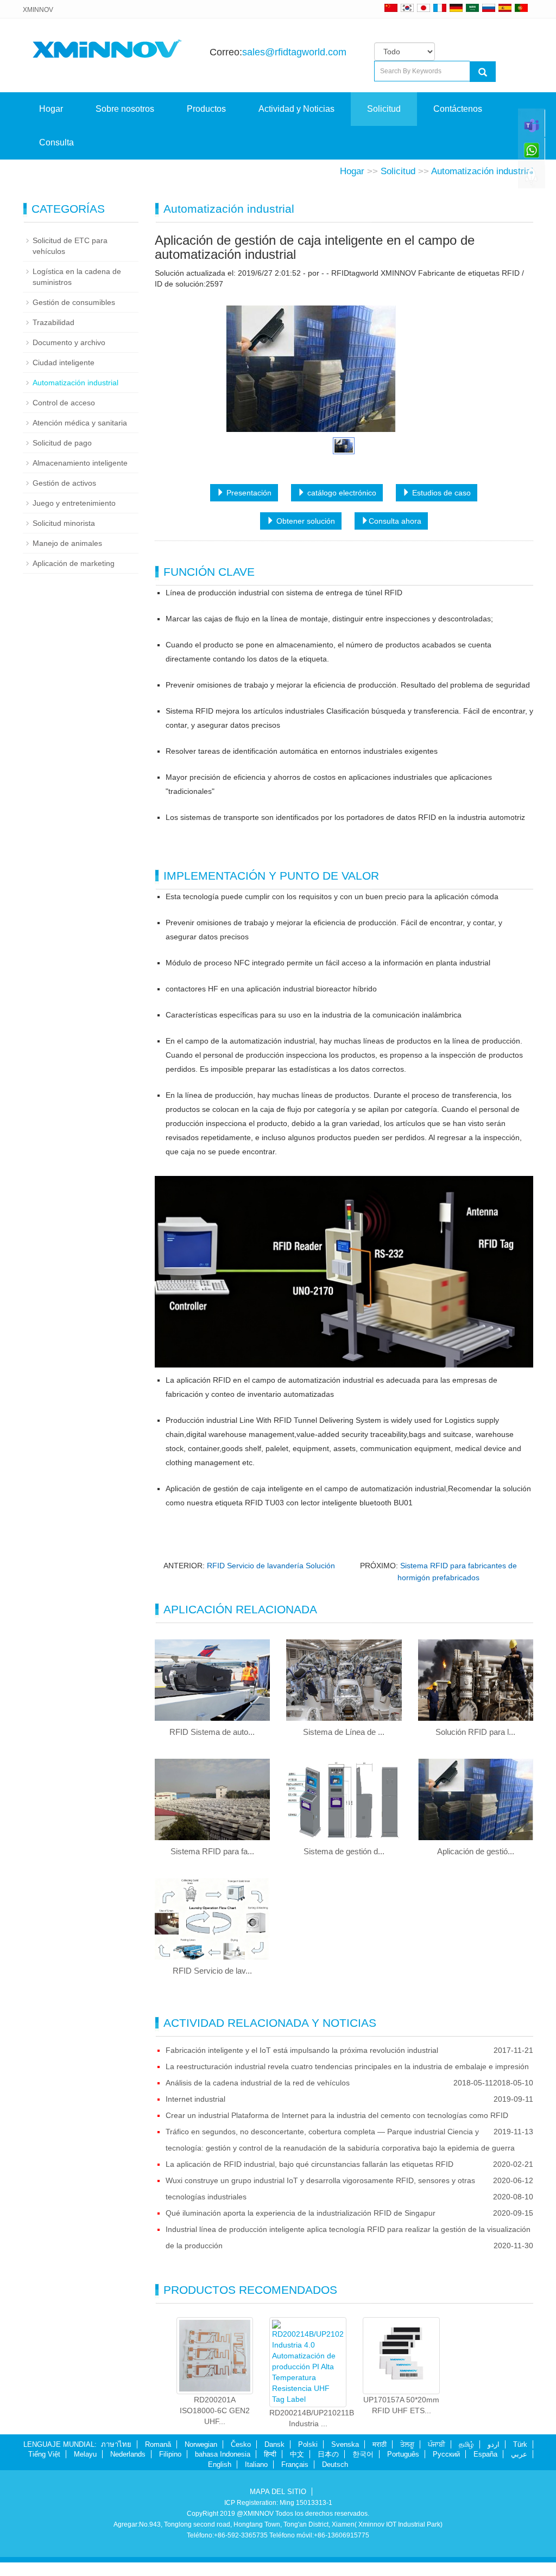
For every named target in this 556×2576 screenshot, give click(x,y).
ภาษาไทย (116, 2444)
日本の (328, 2454)
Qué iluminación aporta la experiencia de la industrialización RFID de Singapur (301, 2213)
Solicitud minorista (64, 523)
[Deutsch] (456, 8)
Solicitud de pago (62, 443)
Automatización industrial (482, 171)
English (220, 2464)
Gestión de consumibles (74, 302)
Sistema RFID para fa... (212, 1851)
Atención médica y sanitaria (80, 423)
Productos (206, 109)
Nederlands (128, 2454)
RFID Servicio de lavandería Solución (271, 1566)
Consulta (56, 142)
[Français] (440, 8)
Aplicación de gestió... (476, 1851)
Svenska (345, 2444)
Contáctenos (458, 109)
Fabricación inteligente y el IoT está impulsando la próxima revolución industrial (302, 2050)
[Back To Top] (532, 180)
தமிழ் (466, 2444)
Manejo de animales (67, 543)
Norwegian (201, 2444)
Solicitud (384, 109)
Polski (308, 2444)
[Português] (521, 8)
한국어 (363, 2454)
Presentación (248, 493)
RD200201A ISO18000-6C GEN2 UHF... (215, 2410)
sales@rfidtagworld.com (294, 52)
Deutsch (335, 2464)
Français (295, 2464)
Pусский (446, 2454)
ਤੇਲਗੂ (407, 2444)
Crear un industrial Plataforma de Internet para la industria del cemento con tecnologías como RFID (337, 2115)
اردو (494, 2444)
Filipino (170, 2454)
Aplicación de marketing (74, 563)
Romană (158, 2444)
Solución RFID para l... (475, 1732)
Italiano (256, 2464)
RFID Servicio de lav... (212, 1971)
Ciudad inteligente (64, 362)
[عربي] (472, 8)
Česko (241, 2444)
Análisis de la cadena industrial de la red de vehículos (258, 2083)
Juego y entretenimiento (74, 503)
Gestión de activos (64, 483)
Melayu (85, 2454)
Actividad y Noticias (296, 109)
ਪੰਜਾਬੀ (437, 2444)
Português (403, 2454)
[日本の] (425, 8)
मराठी (380, 2444)
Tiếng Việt (44, 2454)
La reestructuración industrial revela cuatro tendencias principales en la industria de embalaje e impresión (347, 2066)
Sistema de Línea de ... (344, 1732)
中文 (297, 2454)
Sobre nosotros (125, 109)
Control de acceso (64, 403)
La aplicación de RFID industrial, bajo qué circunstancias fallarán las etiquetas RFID (309, 2164)
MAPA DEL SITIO (278, 2492)
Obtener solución (305, 521)
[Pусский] (489, 8)
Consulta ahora (395, 521)
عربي (519, 2454)
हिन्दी (270, 2454)
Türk (520, 2444)
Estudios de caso (440, 493)
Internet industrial (195, 2099)
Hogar (51, 109)
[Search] (483, 72)
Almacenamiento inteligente (80, 463)
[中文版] (391, 8)
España (485, 2454)
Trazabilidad (53, 322)
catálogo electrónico (341, 493)
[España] (505, 8)
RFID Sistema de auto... (212, 1732)
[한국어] (407, 8)
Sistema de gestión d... (344, 1851)
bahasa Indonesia (223, 2454)
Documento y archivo (69, 342)
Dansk (274, 2444)
